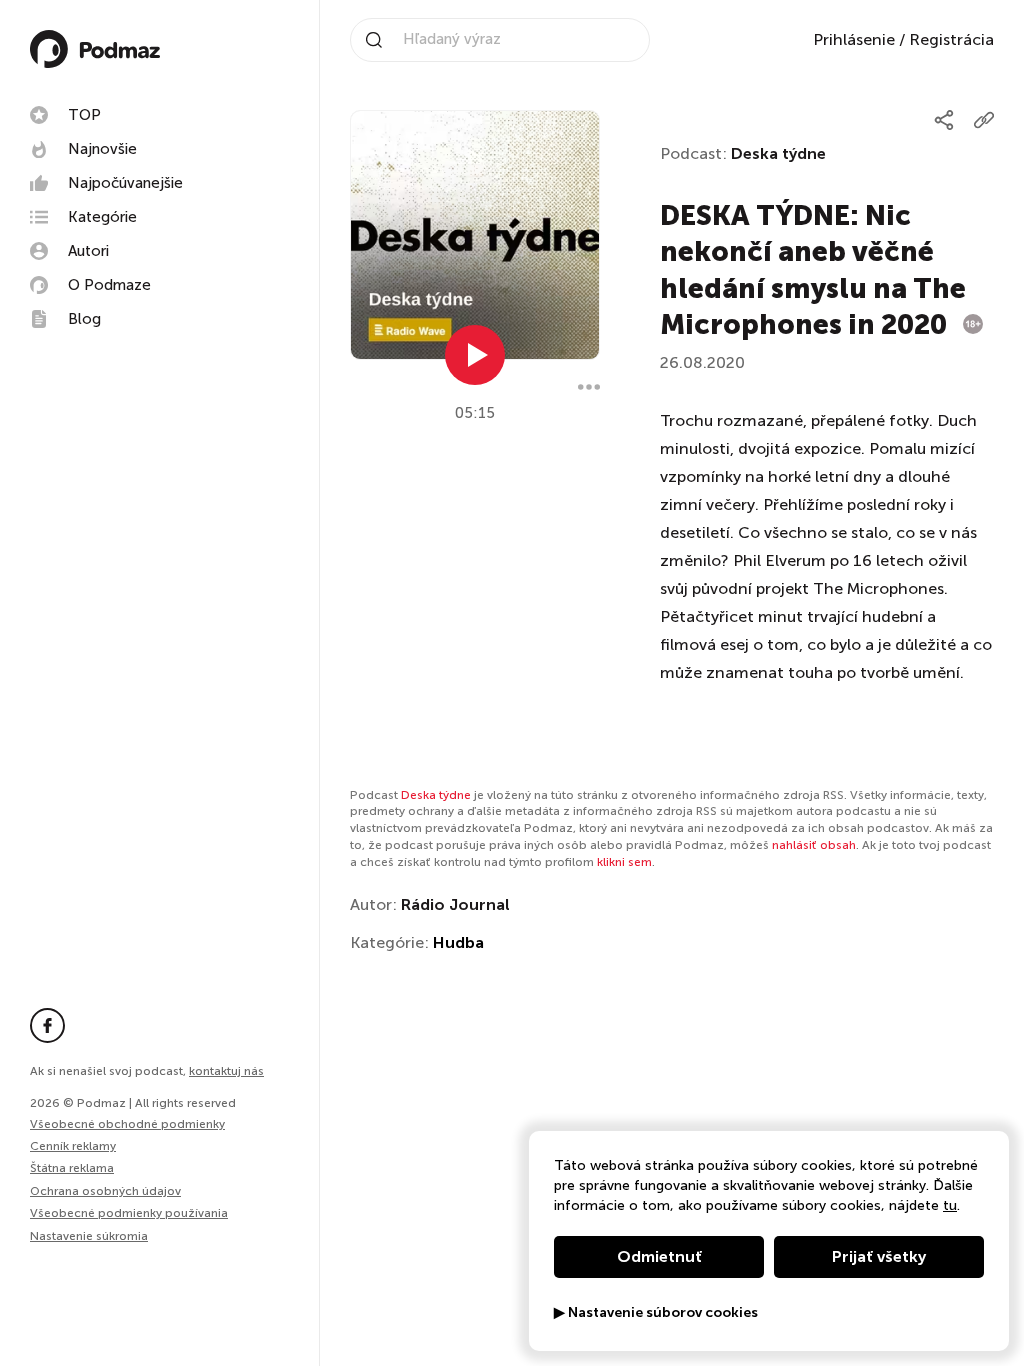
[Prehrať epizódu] (475, 355)
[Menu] (589, 387)
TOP (84, 115)
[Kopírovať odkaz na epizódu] (984, 120)
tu (950, 1205)
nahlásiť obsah (814, 845)
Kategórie (102, 217)
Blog (84, 319)
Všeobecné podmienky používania (129, 1213)
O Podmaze (109, 285)
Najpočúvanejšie (125, 183)
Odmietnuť (659, 1256)
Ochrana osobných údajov (105, 1191)
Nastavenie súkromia (89, 1236)
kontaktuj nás (226, 1071)
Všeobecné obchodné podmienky (127, 1124)
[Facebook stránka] (47, 1025)
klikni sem (624, 862)
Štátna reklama (72, 1168)
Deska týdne (778, 153)
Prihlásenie (854, 39)
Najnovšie (102, 149)
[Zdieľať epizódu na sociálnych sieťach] (944, 120)
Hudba (458, 942)
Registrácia (951, 39)
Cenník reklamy (73, 1146)
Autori (88, 251)
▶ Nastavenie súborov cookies (656, 1313)
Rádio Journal (455, 904)
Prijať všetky (879, 1256)
